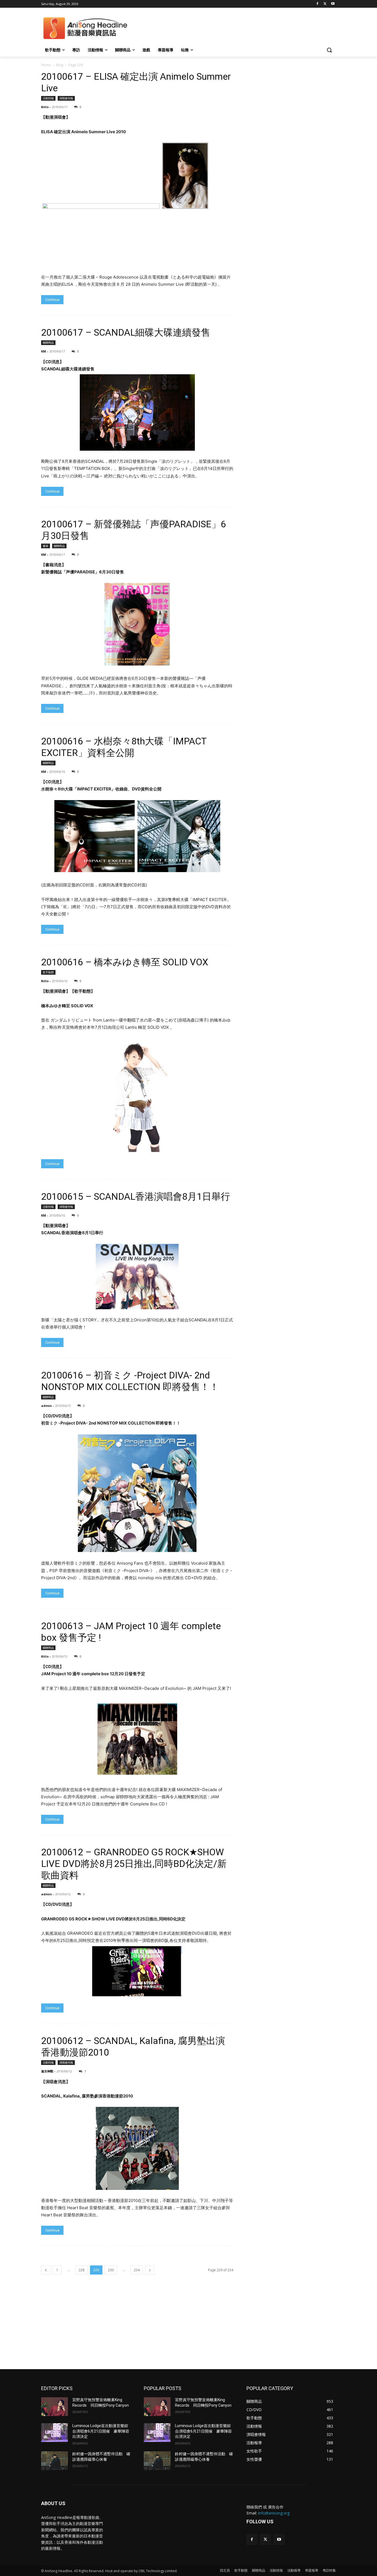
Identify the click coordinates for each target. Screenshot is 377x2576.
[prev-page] (46, 2270)
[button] (329, 50)
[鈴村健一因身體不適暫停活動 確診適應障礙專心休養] (55, 2461)
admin (47, 1406)
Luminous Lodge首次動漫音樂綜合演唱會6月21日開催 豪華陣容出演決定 (101, 2431)
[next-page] (150, 2270)
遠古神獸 (47, 2071)
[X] (325, 4)
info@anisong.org (274, 2513)
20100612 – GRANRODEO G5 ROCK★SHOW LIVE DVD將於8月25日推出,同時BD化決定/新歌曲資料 (134, 1864)
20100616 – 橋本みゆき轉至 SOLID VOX (125, 962)
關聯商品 (48, 343)
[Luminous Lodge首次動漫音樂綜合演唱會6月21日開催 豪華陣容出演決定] (55, 2433)
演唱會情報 (66, 98)
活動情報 (48, 98)
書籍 (46, 546)
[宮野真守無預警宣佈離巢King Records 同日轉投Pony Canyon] (55, 2407)
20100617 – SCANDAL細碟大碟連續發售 (126, 332)
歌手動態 (48, 972)
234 (137, 2270)
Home (46, 65)
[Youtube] (333, 4)
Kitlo (45, 107)
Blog (60, 65)
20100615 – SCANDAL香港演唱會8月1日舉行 (136, 1196)
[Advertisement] (189, 2328)
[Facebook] (318, 4)
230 (111, 2270)
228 (82, 2270)
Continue (52, 300)
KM (44, 351)
